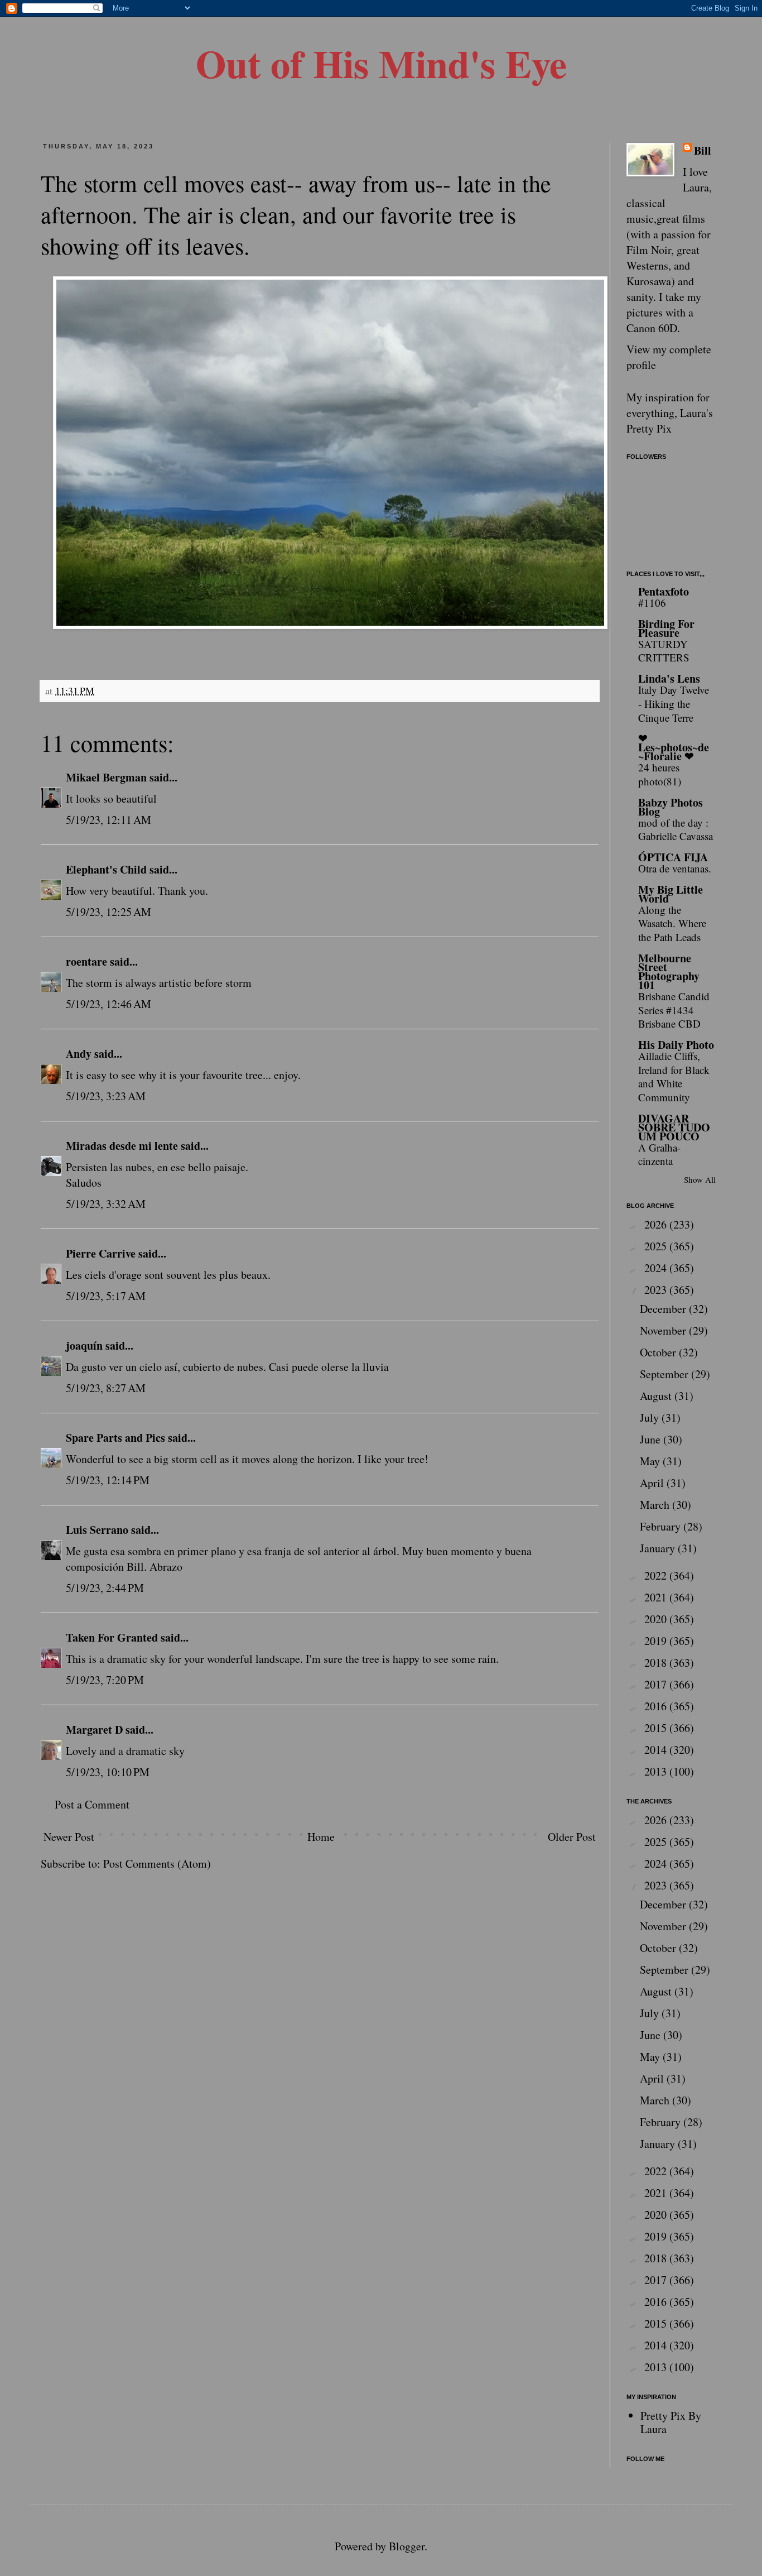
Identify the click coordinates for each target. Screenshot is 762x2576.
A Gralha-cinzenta (659, 1154)
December (664, 1309)
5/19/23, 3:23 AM (106, 1096)
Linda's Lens (669, 678)
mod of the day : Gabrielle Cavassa (676, 829)
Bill (703, 151)
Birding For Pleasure (666, 628)
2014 (657, 1750)
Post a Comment (92, 1804)
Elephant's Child (106, 869)
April (653, 1483)
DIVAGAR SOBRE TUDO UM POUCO (674, 1127)
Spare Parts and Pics (115, 1438)
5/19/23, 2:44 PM (105, 1588)
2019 (657, 1641)
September (665, 1374)
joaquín (84, 1345)
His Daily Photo (676, 1045)
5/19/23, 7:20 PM (105, 1680)
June (652, 1439)
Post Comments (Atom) (157, 1863)
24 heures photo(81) (660, 774)
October (659, 1352)
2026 (657, 1224)
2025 (657, 1246)
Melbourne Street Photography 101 (669, 972)
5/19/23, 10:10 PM (108, 1772)
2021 (657, 1597)
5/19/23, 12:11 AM (108, 820)
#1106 (652, 603)
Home (321, 1837)
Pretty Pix (649, 428)
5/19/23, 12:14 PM (108, 1480)
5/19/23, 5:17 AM (106, 1296)
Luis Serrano (97, 1530)
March (656, 1505)
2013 (657, 1771)
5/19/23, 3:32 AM (106, 1204)
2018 (657, 1663)
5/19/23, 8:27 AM (106, 1388)
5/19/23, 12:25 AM (108, 912)
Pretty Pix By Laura (671, 2422)
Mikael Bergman (106, 777)
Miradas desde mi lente (122, 1146)
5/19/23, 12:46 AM (108, 1004)
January (659, 1548)
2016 (657, 1706)
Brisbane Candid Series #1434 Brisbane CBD (674, 1010)
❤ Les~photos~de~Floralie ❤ (674, 747)
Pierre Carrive (101, 1253)
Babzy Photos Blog (671, 807)
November (664, 1330)
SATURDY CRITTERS (664, 651)
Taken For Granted (112, 1637)
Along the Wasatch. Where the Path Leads (672, 923)
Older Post (572, 1837)
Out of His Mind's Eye (381, 63)
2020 (657, 1619)
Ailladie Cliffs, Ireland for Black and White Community (674, 1076)
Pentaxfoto (664, 591)
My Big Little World (671, 894)
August (657, 1396)
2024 (657, 1268)
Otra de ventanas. (675, 868)
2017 (657, 1684)
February (662, 1526)
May (651, 1461)
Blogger (407, 2546)
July (651, 1417)
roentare (86, 961)
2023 (657, 1290)
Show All (700, 1179)
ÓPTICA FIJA (673, 857)
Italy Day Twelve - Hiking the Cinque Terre (674, 703)
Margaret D (94, 1730)
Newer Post (69, 1837)
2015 (657, 1728)
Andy (79, 1054)
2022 (657, 1575)
